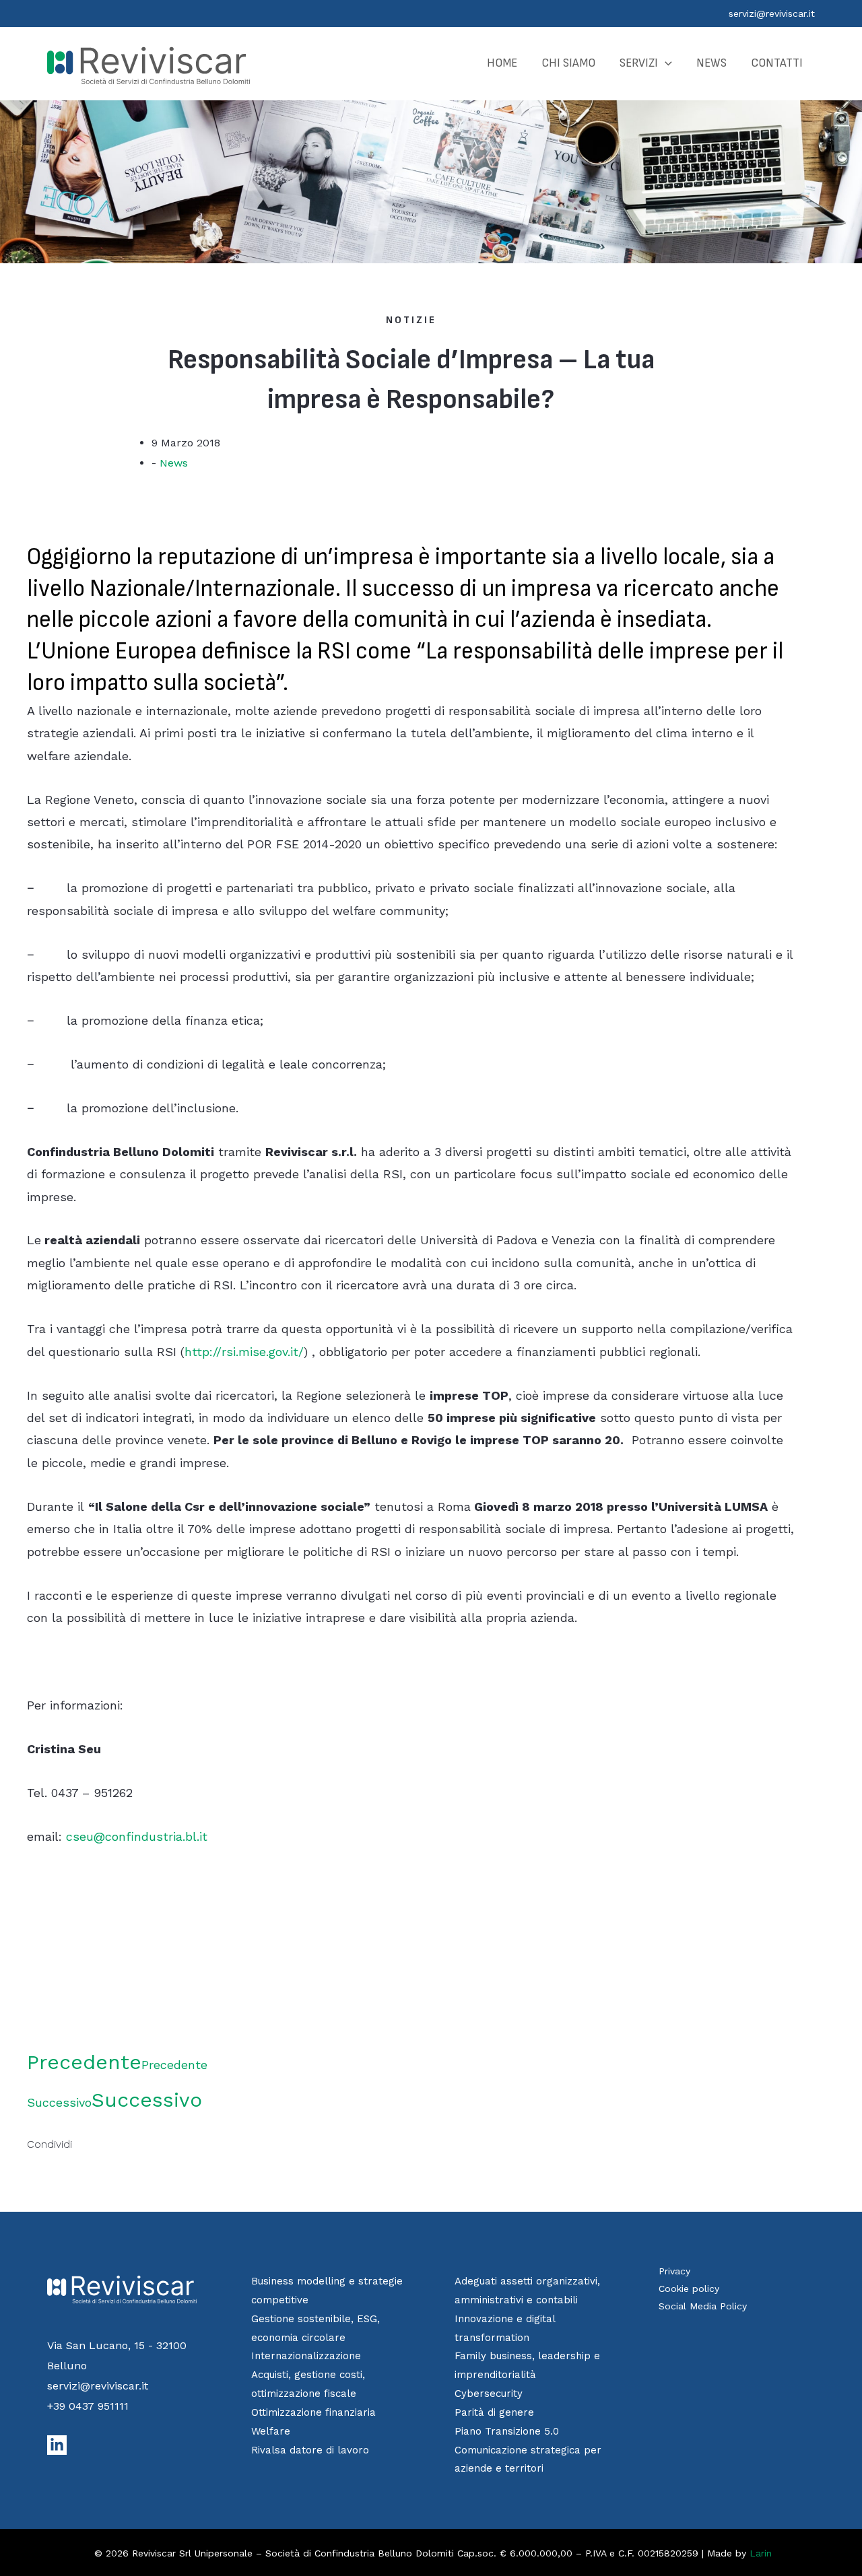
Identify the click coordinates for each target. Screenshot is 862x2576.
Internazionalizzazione (306, 2356)
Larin (761, 2553)
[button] (665, 63)
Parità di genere (494, 2412)
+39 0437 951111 (88, 2406)
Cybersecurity (489, 2394)
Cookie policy (689, 2289)
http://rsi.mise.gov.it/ (244, 1352)
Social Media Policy (703, 2306)
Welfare (271, 2431)
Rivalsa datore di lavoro (310, 2450)
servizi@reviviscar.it (772, 13)
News (174, 463)
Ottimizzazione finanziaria (313, 2412)
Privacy (674, 2271)
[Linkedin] (57, 2445)
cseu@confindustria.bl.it (137, 1836)
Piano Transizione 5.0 (507, 2431)
